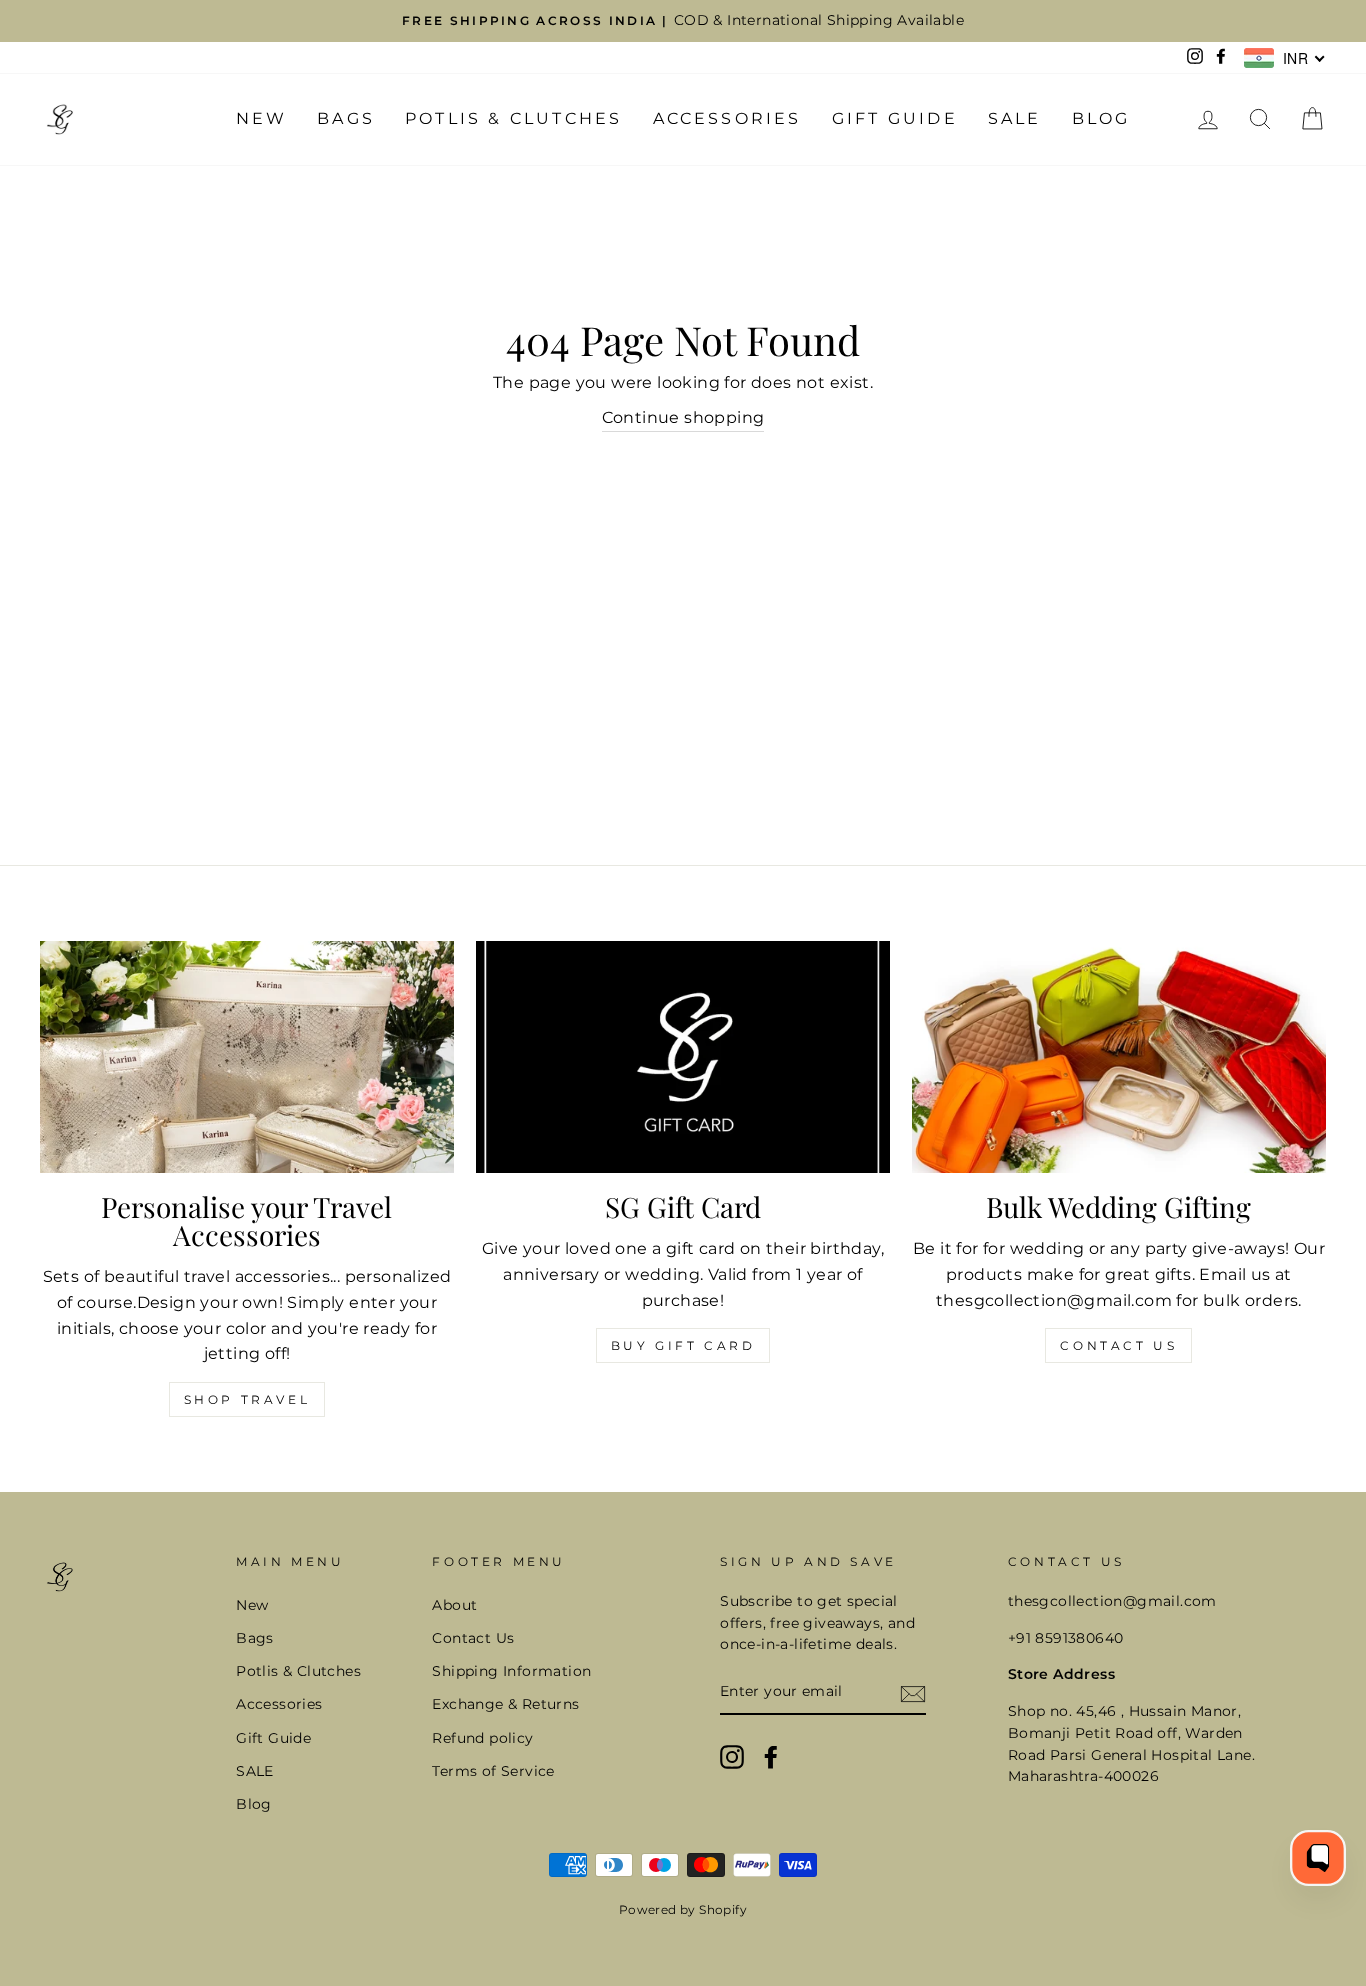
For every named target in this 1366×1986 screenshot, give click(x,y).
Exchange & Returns (505, 1704)
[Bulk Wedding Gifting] (1119, 1057)
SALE (1015, 118)
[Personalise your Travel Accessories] (247, 1057)
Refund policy (482, 1738)
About (454, 1605)
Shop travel (247, 1399)
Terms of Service (493, 1771)
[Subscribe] (913, 1693)
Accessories (727, 118)
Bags (346, 118)
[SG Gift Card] (683, 1057)
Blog (1101, 118)
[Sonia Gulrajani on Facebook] (771, 1757)
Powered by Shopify (683, 1909)
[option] (683, 21)
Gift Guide (895, 118)
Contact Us (473, 1638)
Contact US (1118, 1345)
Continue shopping (683, 417)
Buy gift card (683, 1345)
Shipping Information (511, 1671)
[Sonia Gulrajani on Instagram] (732, 1757)
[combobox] (1285, 58)
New (262, 118)
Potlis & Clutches (513, 118)
